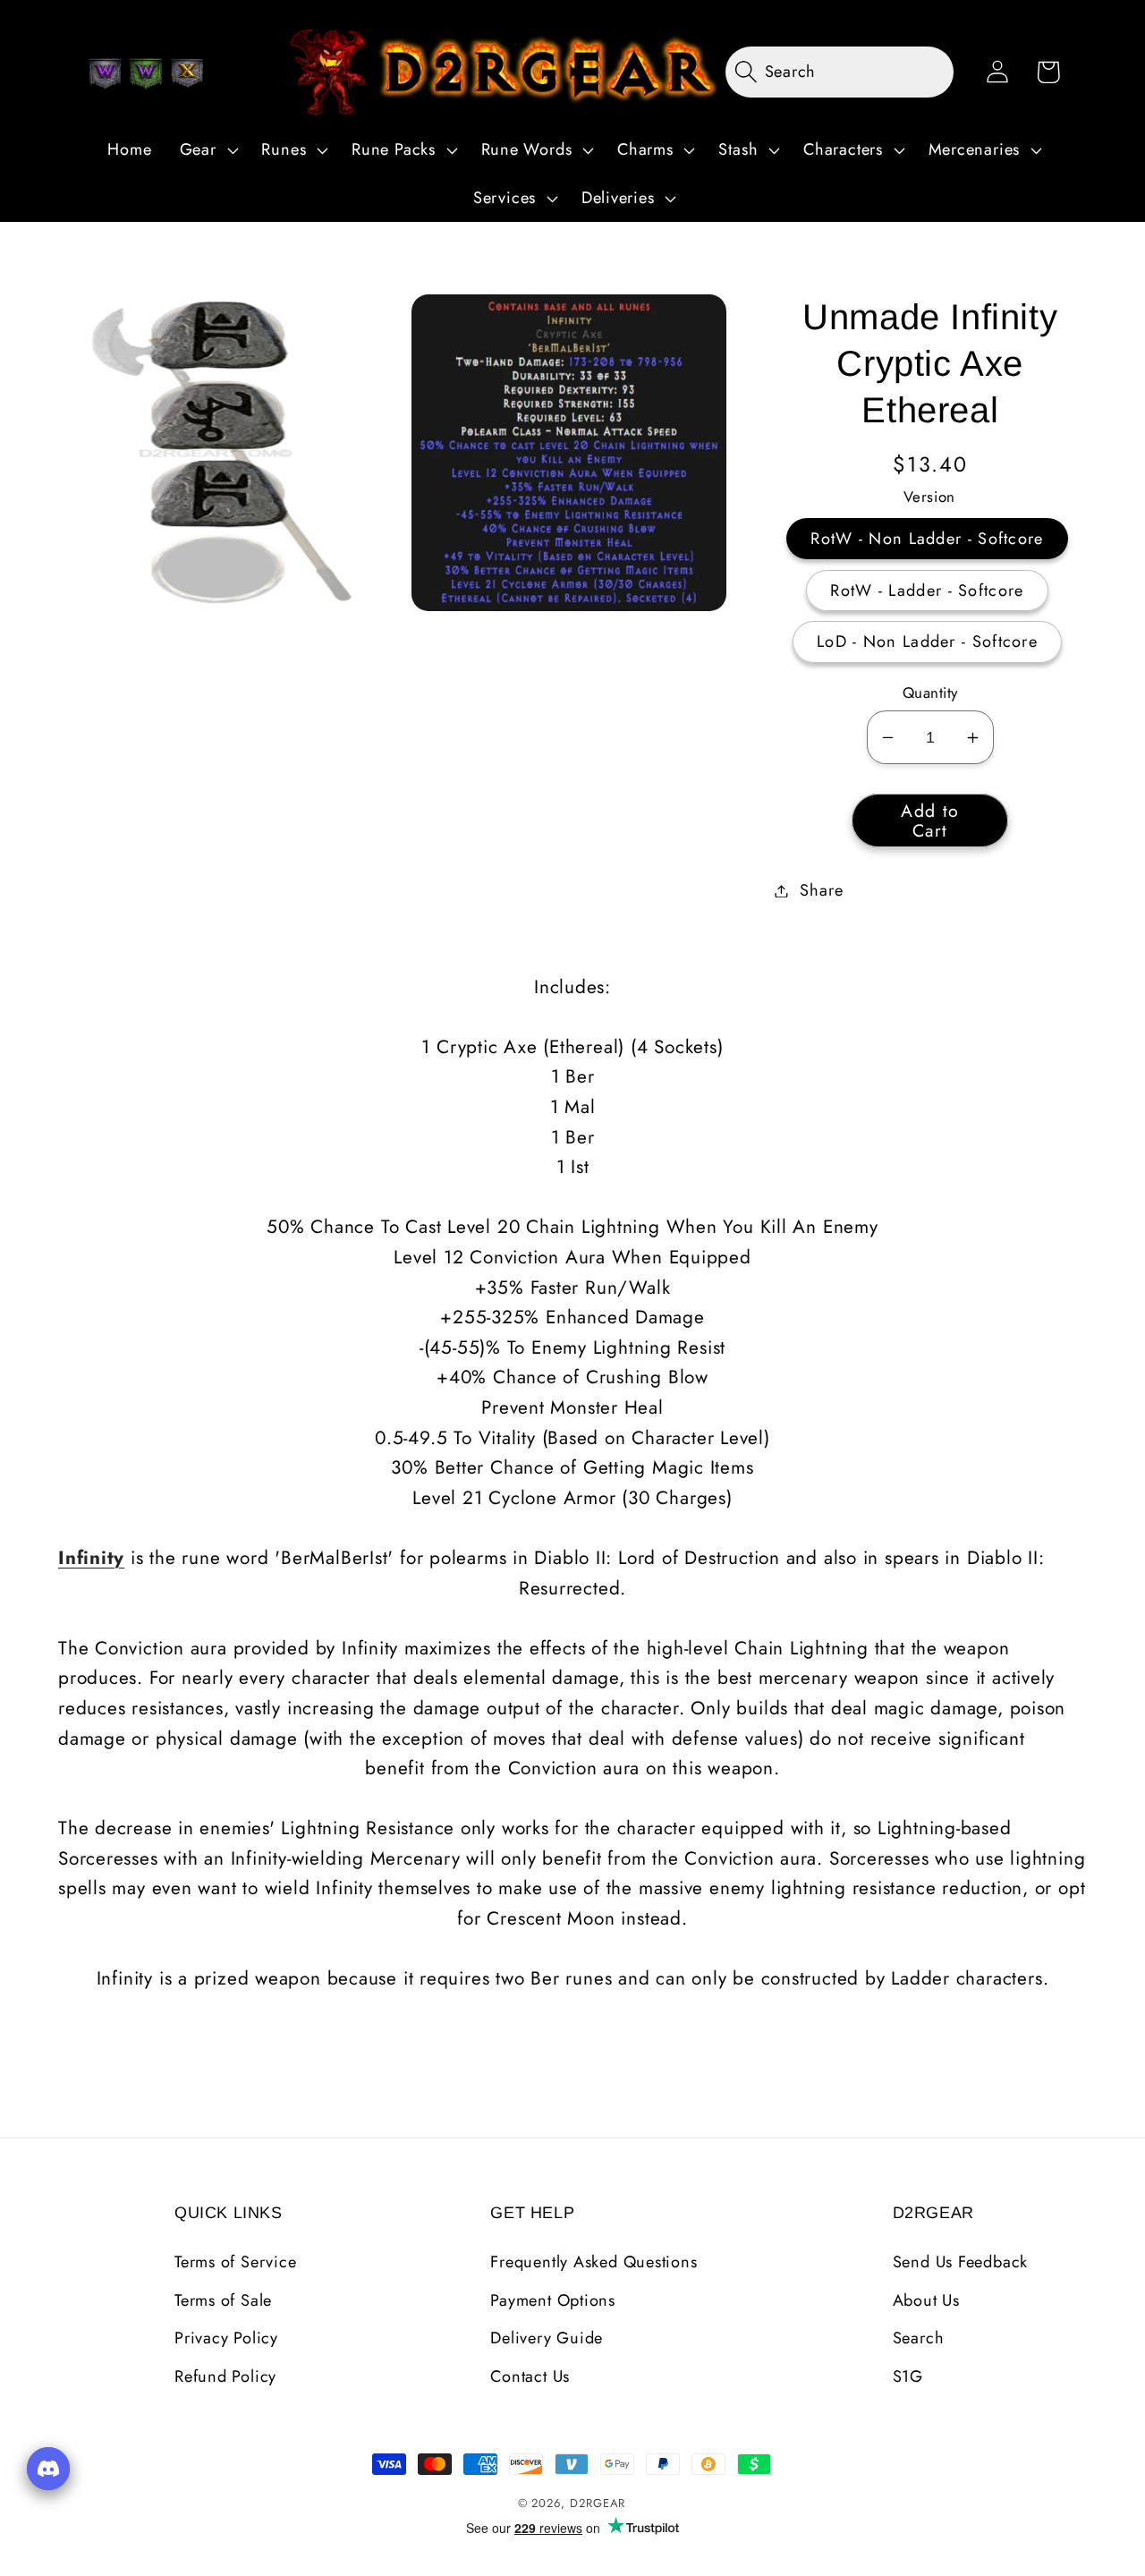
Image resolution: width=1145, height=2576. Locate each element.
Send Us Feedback (960, 2262)
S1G (908, 2376)
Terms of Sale (223, 2300)
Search (919, 2338)
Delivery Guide (547, 2338)
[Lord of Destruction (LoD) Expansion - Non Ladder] (187, 73)
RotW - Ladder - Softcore (927, 591)
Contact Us (530, 2376)
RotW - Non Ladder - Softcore (927, 539)
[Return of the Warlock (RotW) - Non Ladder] (105, 73)
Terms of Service (235, 2262)
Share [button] (821, 890)
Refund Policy (225, 2376)
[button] (207, 150)
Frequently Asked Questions (594, 2262)
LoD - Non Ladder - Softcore (927, 642)
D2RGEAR (598, 2503)
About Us (926, 2300)
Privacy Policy (226, 2338)
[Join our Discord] (48, 2469)
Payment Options (553, 2300)
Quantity (930, 693)
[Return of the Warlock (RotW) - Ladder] (146, 73)
